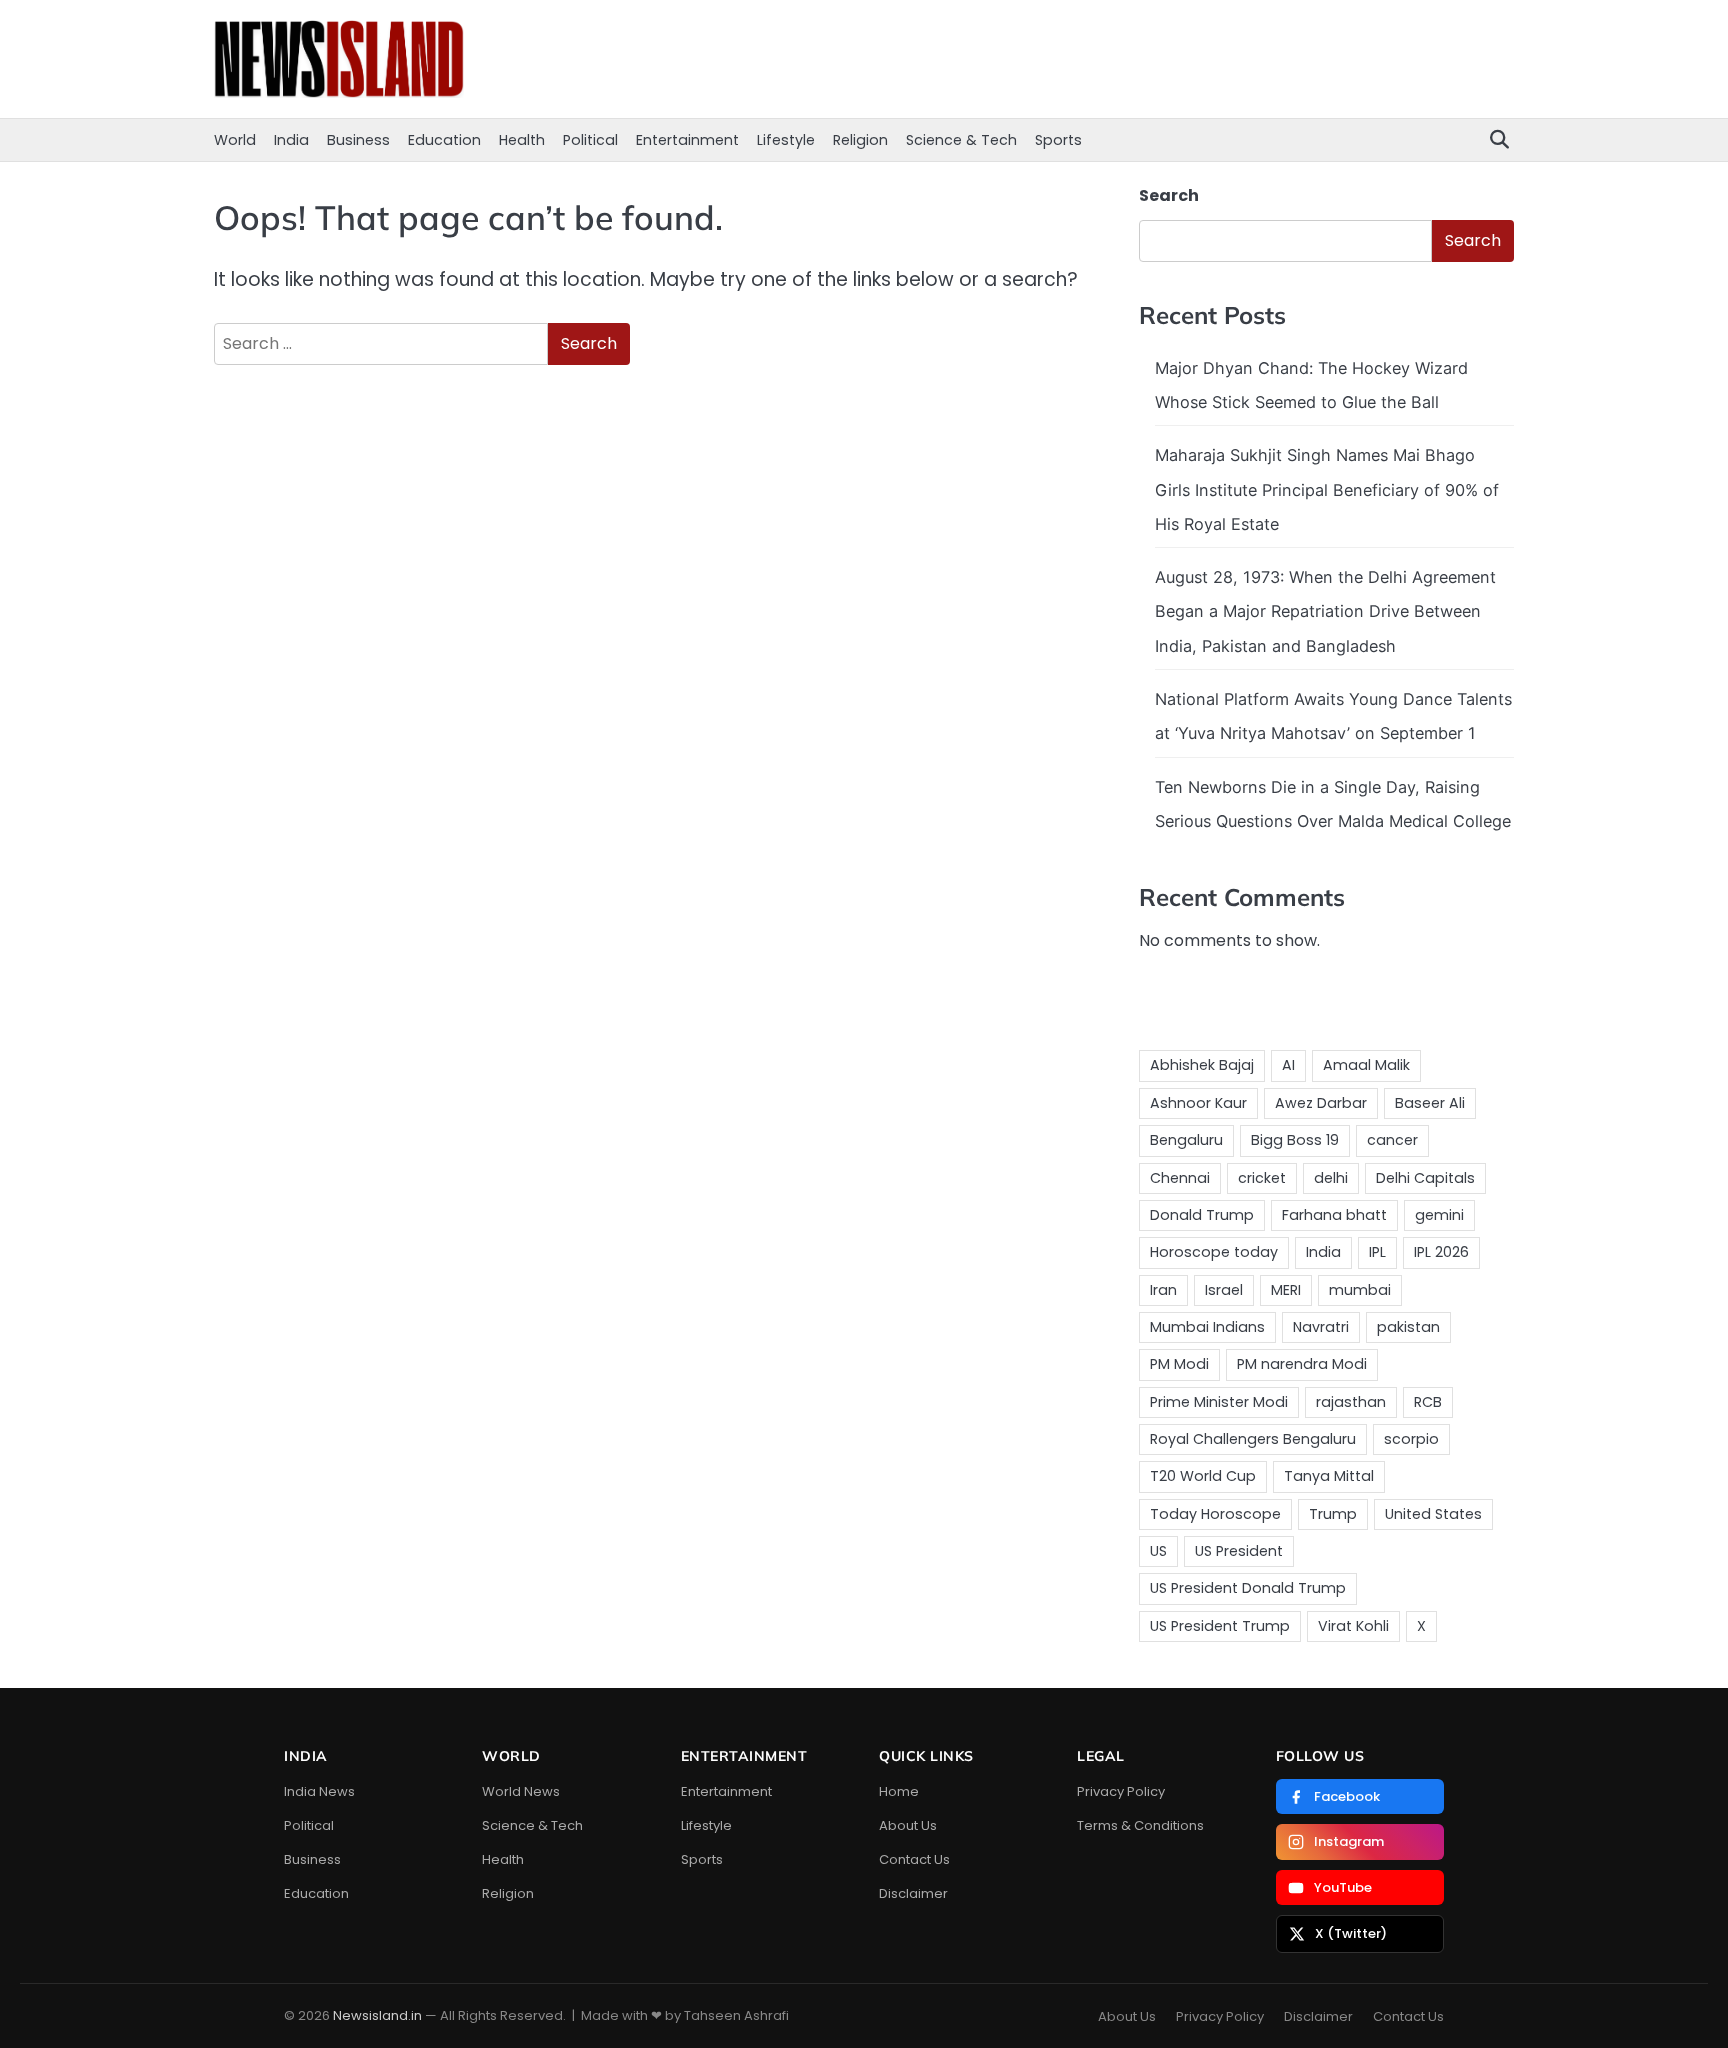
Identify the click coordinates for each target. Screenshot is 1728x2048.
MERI (1286, 1290)
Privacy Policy (1121, 1791)
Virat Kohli (1353, 1626)
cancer (1392, 1140)
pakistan (1408, 1327)
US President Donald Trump (1248, 1588)
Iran (1163, 1290)
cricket (1262, 1178)
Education (444, 140)
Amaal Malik (1366, 1065)
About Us (908, 1825)
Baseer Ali (1430, 1103)
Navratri (1321, 1327)
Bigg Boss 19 (1295, 1140)
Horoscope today (1214, 1252)
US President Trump (1220, 1626)
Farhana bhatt (1334, 1215)
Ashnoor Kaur (1198, 1103)
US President (1239, 1551)
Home (899, 1791)
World (235, 140)
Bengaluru (1186, 1140)
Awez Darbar (1321, 1103)
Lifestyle (786, 140)
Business (358, 140)
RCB (1428, 1402)
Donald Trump (1202, 1215)
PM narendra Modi (1302, 1364)
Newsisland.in (377, 2015)
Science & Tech (961, 140)
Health (522, 140)
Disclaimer (913, 1893)
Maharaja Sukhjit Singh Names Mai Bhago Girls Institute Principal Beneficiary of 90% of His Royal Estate (1327, 489)
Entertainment (687, 140)
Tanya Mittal (1329, 1476)
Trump (1333, 1514)
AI (1288, 1065)
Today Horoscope (1215, 1514)
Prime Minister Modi (1219, 1402)
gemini (1439, 1215)
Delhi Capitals (1425, 1178)
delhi (1331, 1178)
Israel (1224, 1290)
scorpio (1411, 1439)
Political (590, 140)
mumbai (1360, 1290)
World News (521, 1791)
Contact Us (914, 1859)
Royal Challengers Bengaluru (1253, 1439)
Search (1169, 195)
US (1158, 1551)
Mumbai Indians (1207, 1327)
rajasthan (1351, 1402)
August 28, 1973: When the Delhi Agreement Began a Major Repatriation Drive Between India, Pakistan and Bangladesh (1325, 611)
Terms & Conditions (1140, 1825)
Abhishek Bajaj (1202, 1065)
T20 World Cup (1203, 1476)
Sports (1058, 140)
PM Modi (1179, 1364)
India (291, 140)
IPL (1377, 1252)
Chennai (1180, 1178)
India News (319, 1791)
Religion (860, 140)
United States (1433, 1514)
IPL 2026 (1441, 1252)
